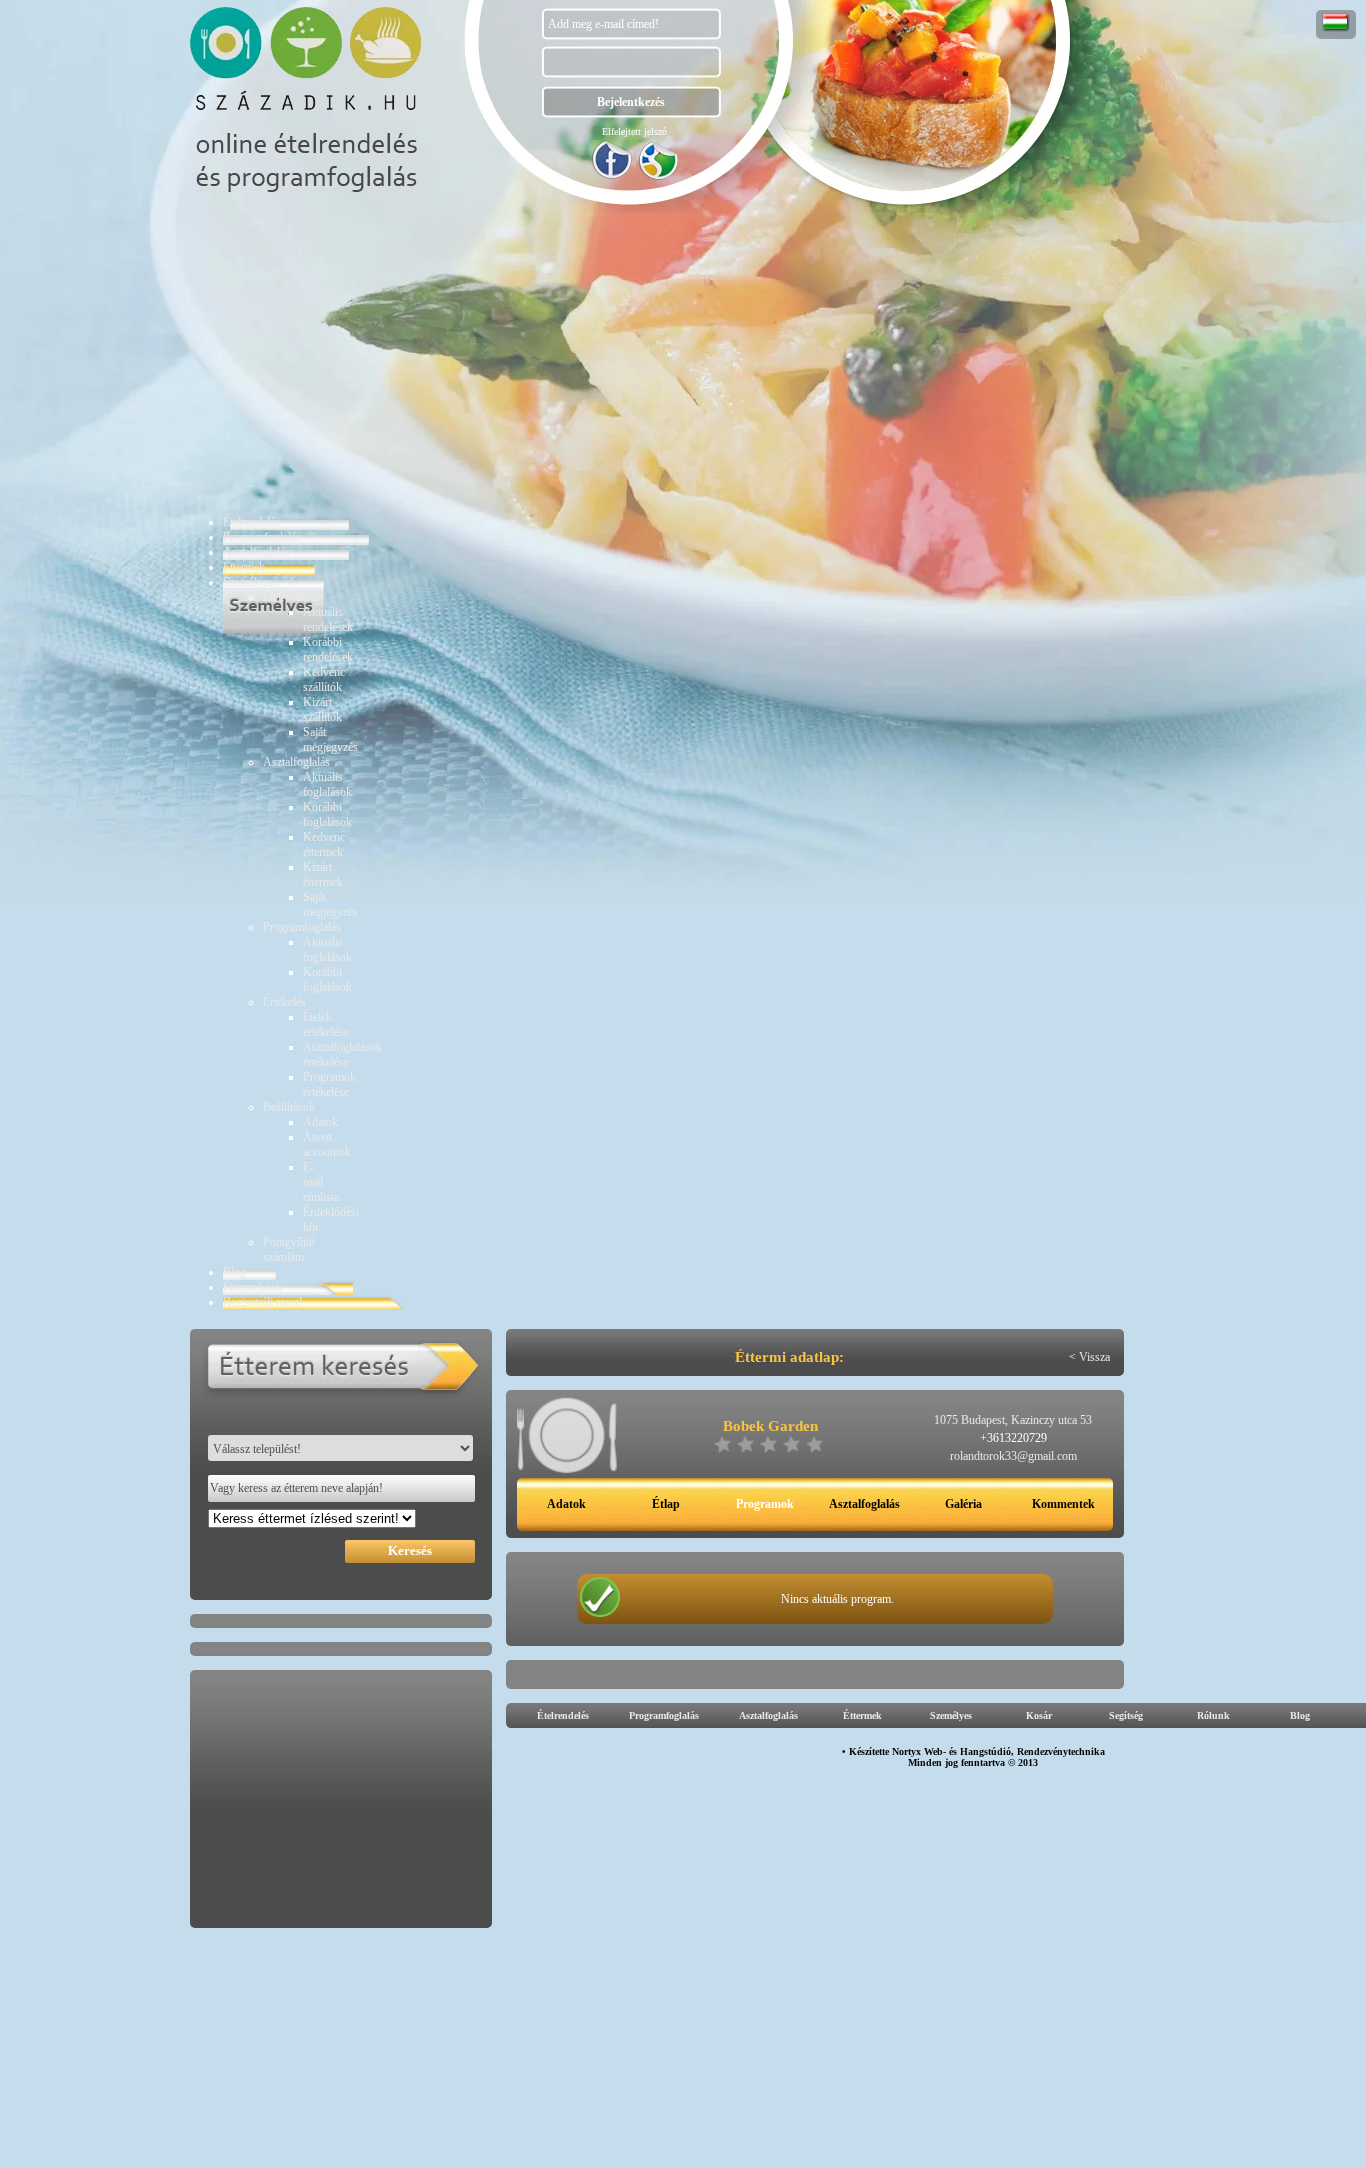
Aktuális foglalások (327, 784)
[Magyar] (1336, 28)
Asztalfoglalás (256, 552)
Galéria (963, 1504)
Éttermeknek (252, 1287)
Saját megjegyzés (330, 739)
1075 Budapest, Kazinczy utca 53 (1013, 1420)
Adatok (320, 1122)
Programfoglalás (262, 537)
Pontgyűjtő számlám (289, 1249)
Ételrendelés (251, 522)
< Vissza (1089, 1357)
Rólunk (1213, 1715)
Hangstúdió (985, 1751)
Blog (234, 1272)
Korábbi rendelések (328, 649)
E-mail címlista (321, 1182)
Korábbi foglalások (327, 814)
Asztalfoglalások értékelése (342, 1054)
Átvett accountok (327, 1144)
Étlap (666, 1504)
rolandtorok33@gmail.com (1013, 1456)
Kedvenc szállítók (324, 679)
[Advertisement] (978, 2119)
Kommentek (1063, 1504)
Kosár (1039, 1715)
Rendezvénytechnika (1061, 1751)
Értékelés (284, 1002)
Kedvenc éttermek (324, 844)
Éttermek (244, 567)
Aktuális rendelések (328, 619)
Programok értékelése (329, 1084)
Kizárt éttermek (323, 874)
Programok (765, 1504)
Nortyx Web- (919, 1751)
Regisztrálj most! (263, 1302)
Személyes (248, 582)
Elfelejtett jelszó (634, 131)
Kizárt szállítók (322, 709)
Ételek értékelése (326, 1024)
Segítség (1126, 1715)
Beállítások (289, 1107)
